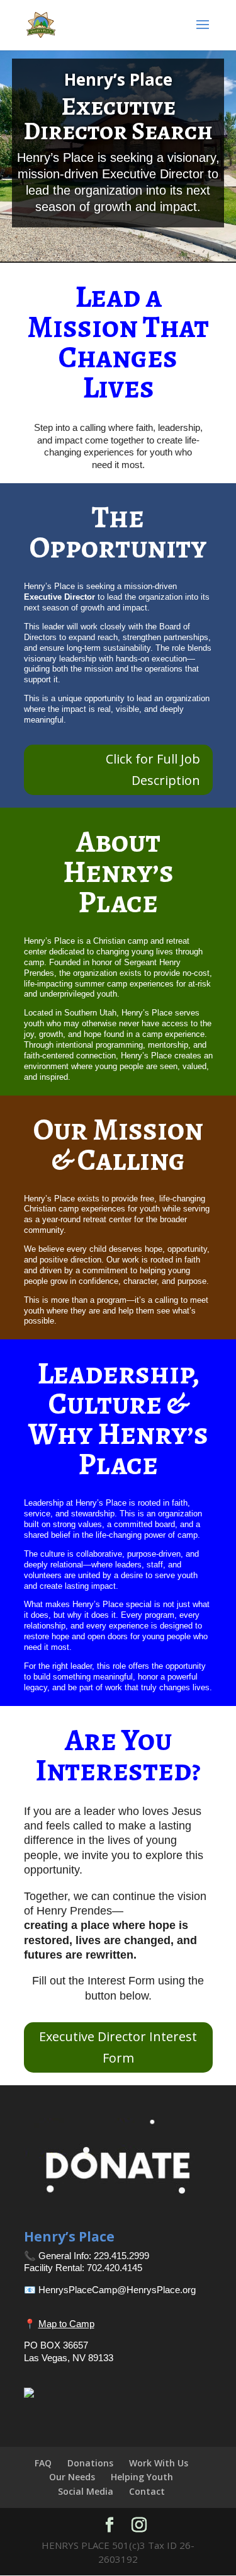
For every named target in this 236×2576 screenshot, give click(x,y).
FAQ (43, 2463)
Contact (147, 2491)
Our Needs (72, 2477)
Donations (90, 2463)
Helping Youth (142, 2477)
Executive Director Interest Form (118, 2047)
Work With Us (159, 2463)
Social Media (86, 2491)
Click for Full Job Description (153, 770)
